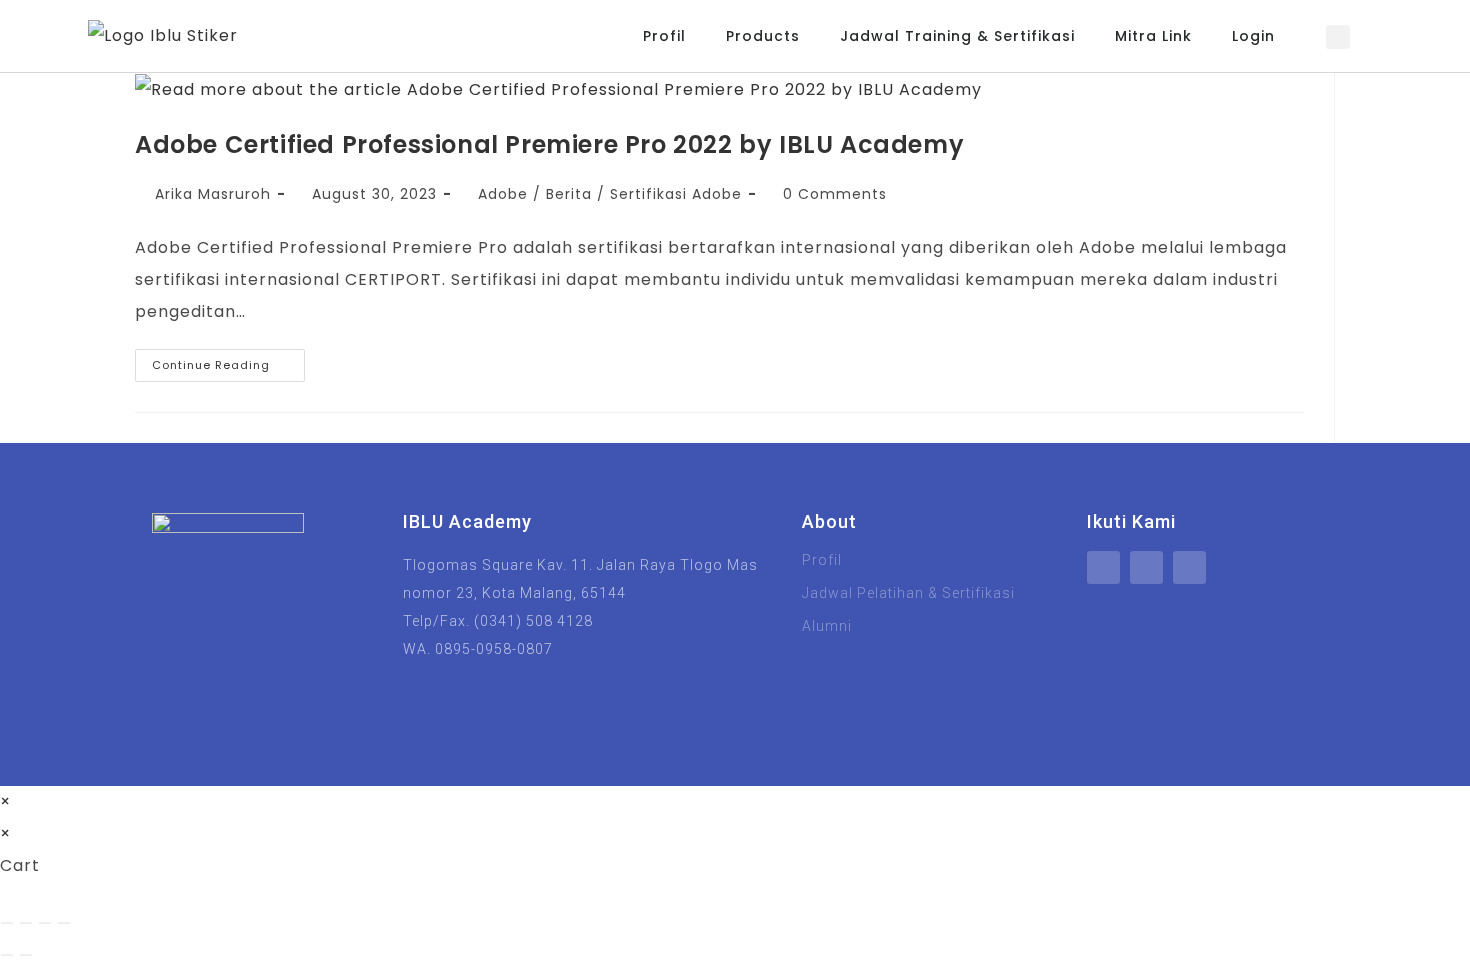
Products (763, 36)
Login (1253, 36)
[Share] (45, 923)
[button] (1338, 37)
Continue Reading (228, 361)
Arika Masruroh (213, 194)
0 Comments (835, 194)
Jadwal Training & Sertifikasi (957, 36)
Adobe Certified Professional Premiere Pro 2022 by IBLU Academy (549, 144)
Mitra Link (1153, 36)
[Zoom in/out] (7, 923)
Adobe (503, 194)
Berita (569, 194)
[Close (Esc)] (64, 923)
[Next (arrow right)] (26, 955)
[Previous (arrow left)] (7, 955)
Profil (664, 36)
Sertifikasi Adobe (676, 194)
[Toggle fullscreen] (26, 923)
